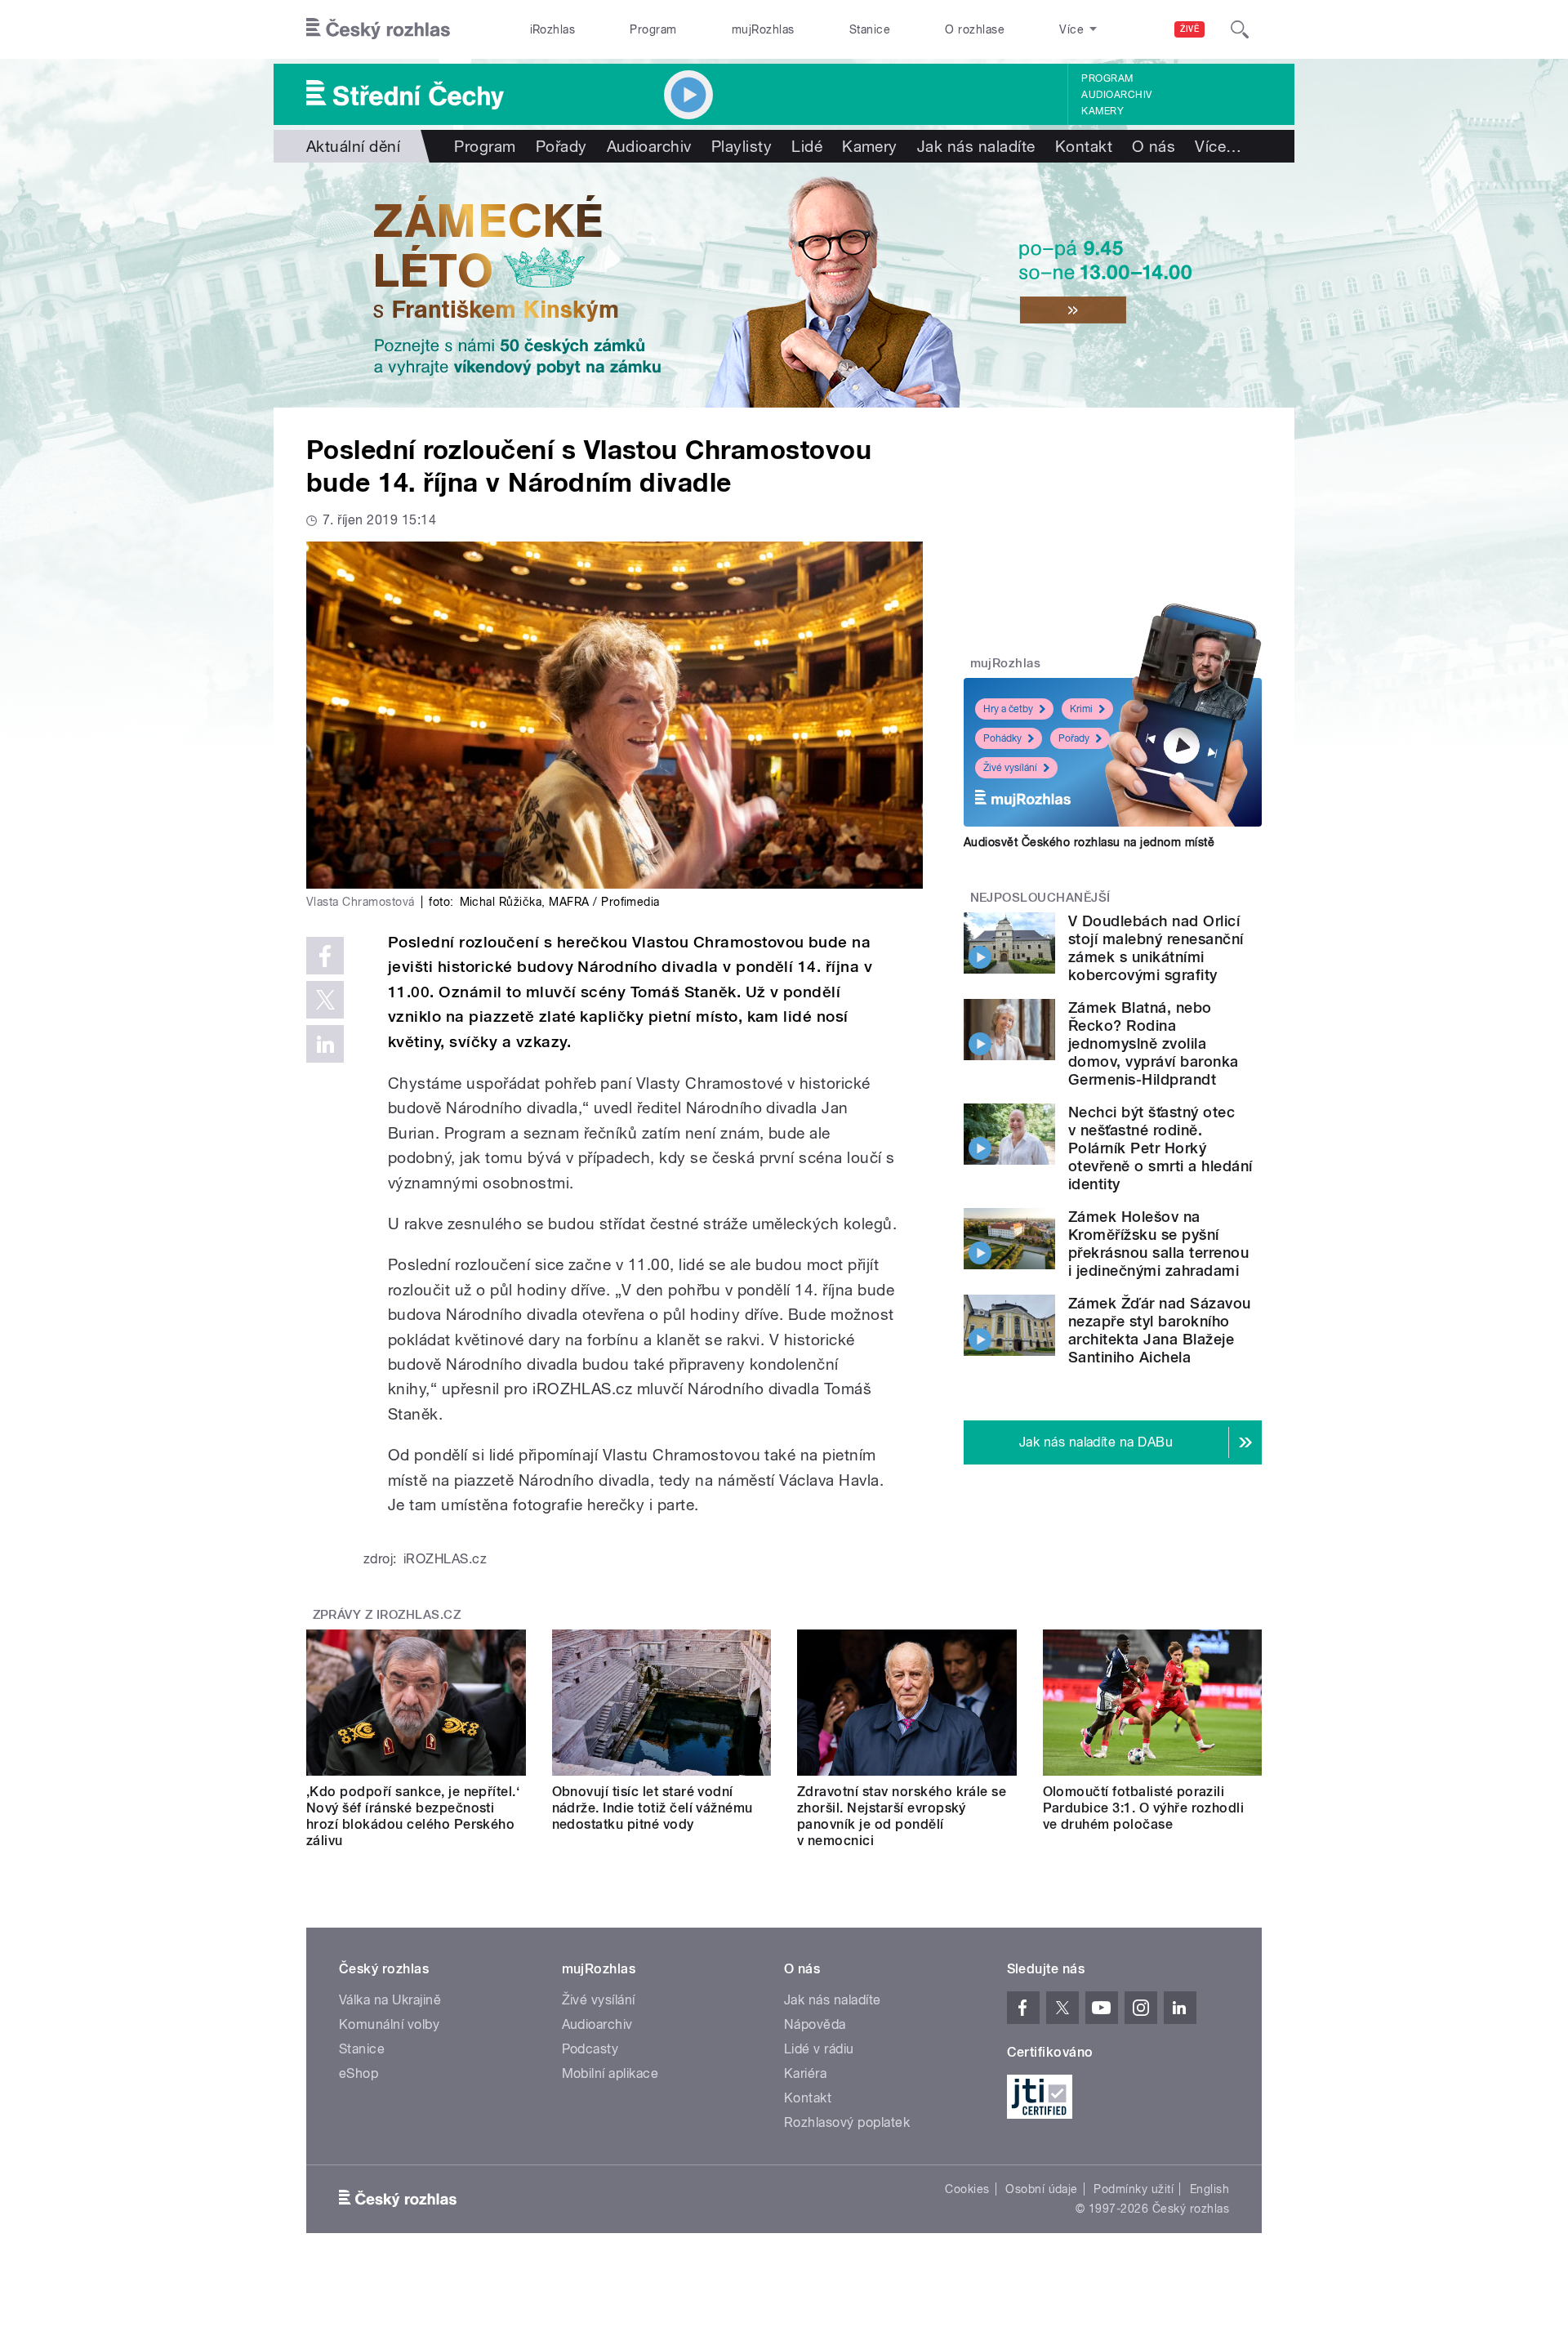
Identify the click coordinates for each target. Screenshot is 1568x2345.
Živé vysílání (1010, 768)
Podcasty (590, 2049)
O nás (1154, 146)
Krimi (1081, 709)
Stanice (870, 29)
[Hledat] (1240, 29)
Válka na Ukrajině (390, 2000)
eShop (359, 2073)
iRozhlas (553, 29)
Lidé (807, 146)
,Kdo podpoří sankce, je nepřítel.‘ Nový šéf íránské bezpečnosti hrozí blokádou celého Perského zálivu (413, 1816)
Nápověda (815, 2024)
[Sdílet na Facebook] (325, 956)
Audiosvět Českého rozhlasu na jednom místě (1089, 842)
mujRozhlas (763, 29)
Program (653, 29)
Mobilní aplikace (610, 2073)
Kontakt (1084, 146)
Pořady (561, 146)
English (1209, 2189)
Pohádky (1002, 738)
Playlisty (742, 146)
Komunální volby (389, 2024)
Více (1218, 146)
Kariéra (805, 2073)
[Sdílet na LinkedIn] (325, 1044)
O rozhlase (975, 29)
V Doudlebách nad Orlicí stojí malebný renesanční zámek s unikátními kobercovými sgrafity (1156, 948)
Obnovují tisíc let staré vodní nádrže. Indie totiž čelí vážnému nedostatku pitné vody (653, 1808)
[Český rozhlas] (378, 29)
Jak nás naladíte (976, 146)
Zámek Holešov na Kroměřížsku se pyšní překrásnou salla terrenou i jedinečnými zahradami (1158, 1244)
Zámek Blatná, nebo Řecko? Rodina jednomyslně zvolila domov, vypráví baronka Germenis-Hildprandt (1154, 1043)
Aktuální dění (353, 146)
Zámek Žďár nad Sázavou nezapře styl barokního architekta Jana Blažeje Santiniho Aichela (1160, 1330)
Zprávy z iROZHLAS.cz (387, 1615)
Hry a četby (1008, 709)
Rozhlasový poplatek (847, 2122)
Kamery (1102, 111)
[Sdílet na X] (325, 1000)
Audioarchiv (1116, 95)
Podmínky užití (1134, 2189)
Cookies (967, 2189)
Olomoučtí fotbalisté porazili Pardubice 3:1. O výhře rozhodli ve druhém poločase (1144, 1808)
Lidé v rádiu (819, 2049)
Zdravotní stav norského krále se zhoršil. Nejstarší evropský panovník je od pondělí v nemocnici (902, 1816)
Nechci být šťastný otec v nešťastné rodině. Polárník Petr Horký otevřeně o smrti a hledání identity (1160, 1148)
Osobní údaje (1042, 2189)
